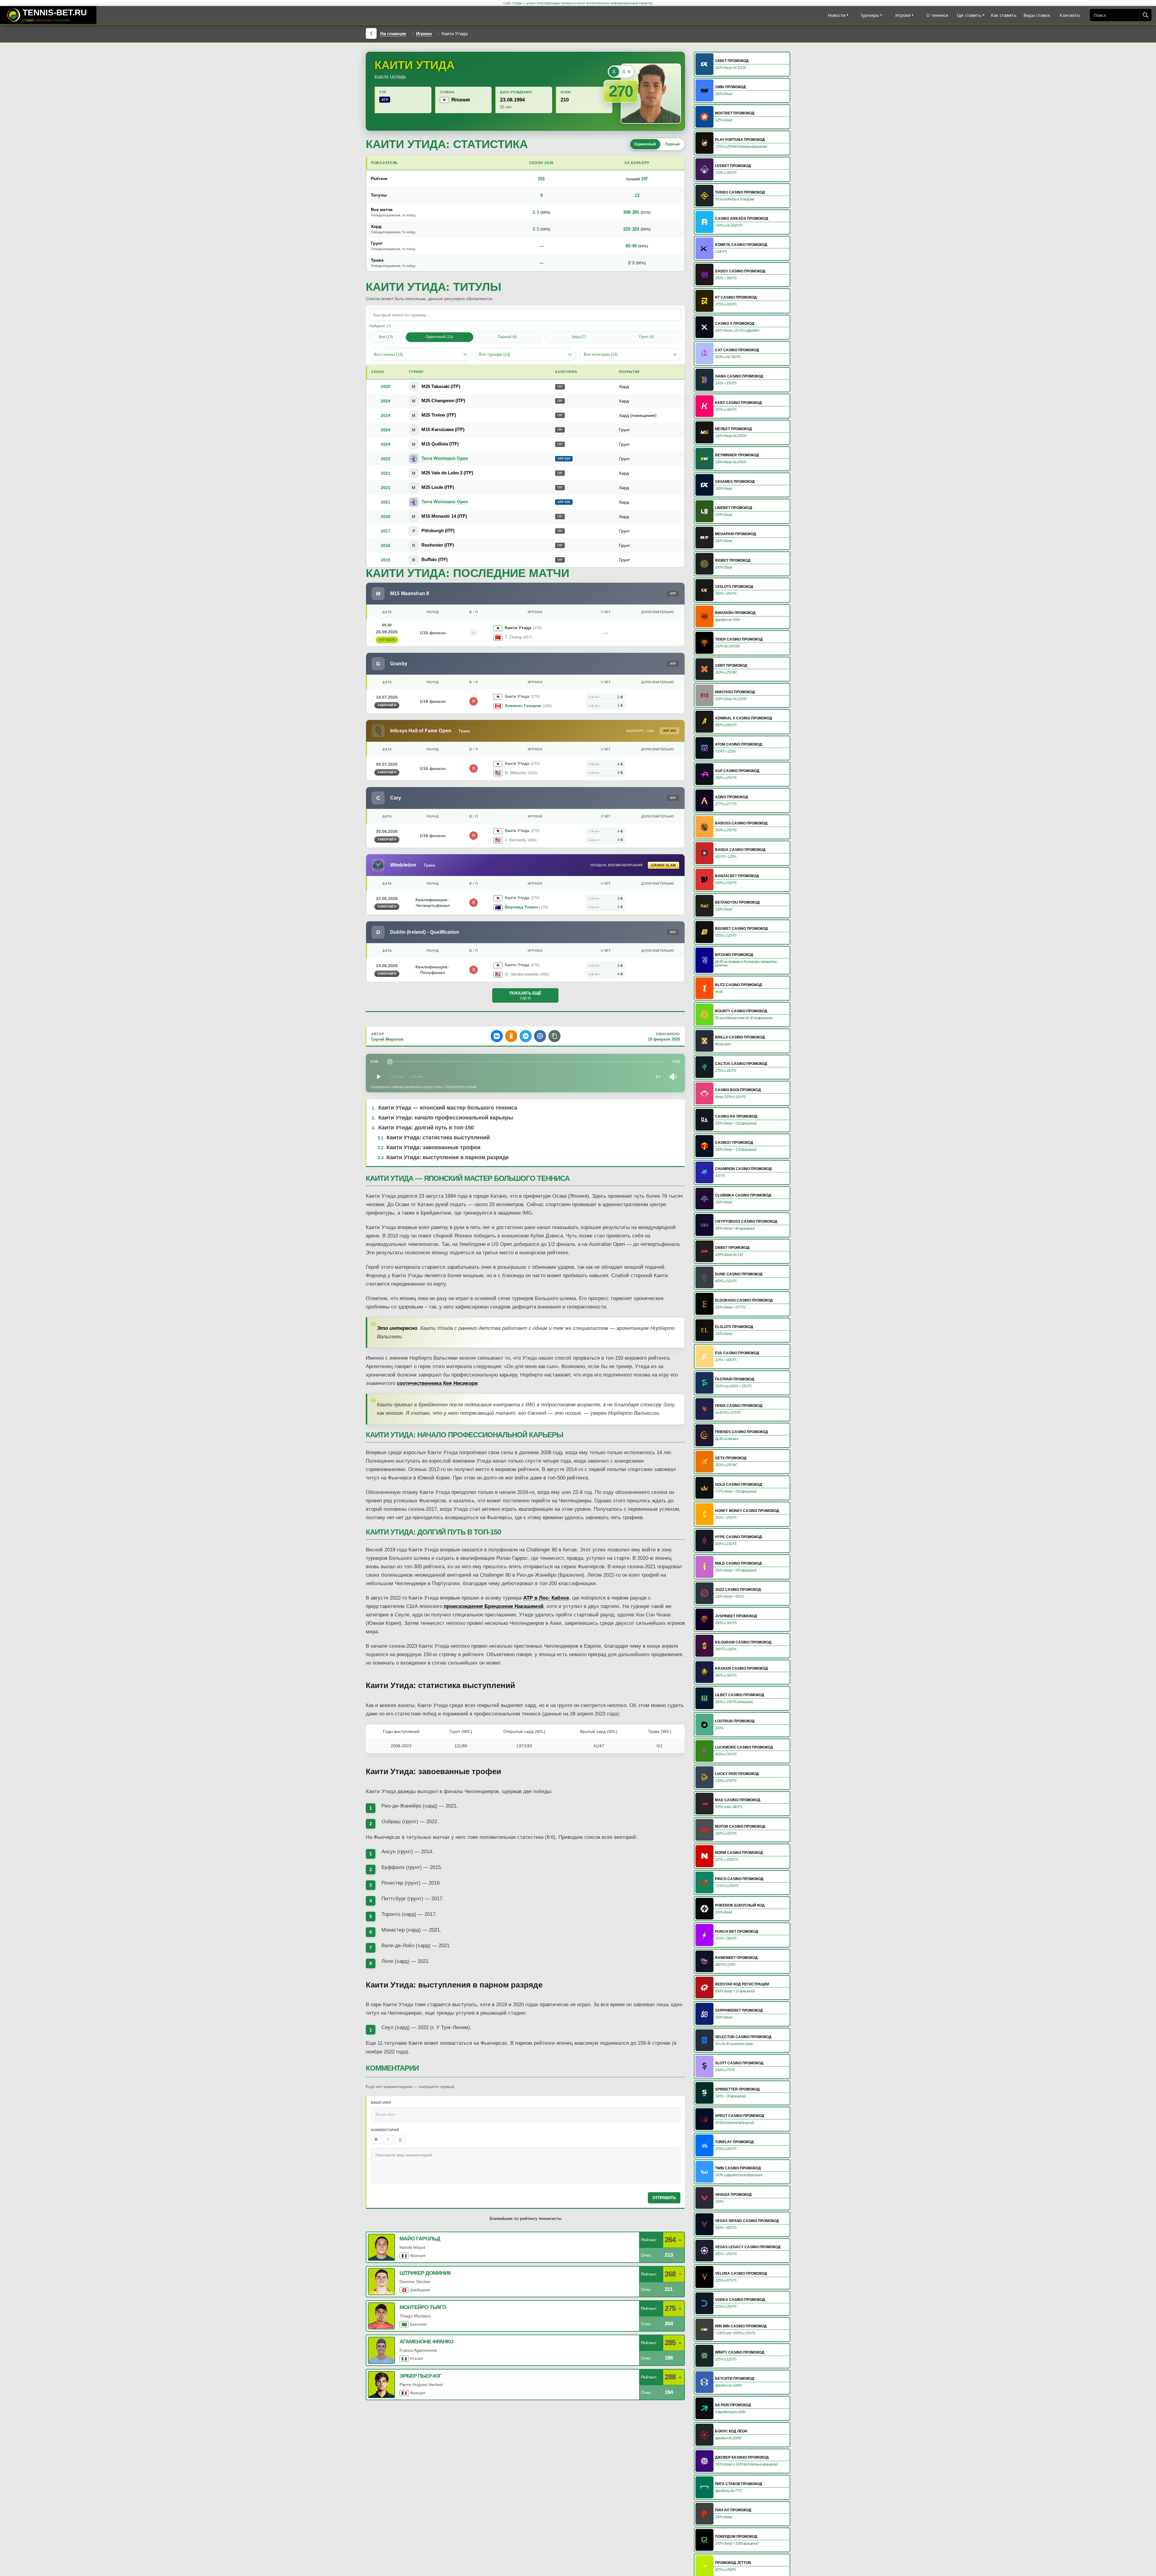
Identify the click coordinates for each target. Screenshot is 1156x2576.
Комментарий (385, 2130)
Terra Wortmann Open (445, 458)
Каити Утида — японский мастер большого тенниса (448, 1108)
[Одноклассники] (511, 1036)
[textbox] (526, 2166)
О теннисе (937, 15)
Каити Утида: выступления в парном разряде (448, 1157)
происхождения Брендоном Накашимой (494, 1606)
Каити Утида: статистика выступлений (438, 1137)
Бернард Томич (521, 907)
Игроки (903, 15)
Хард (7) (579, 337)
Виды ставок (1037, 15)
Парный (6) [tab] (507, 337)
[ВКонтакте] (497, 1036)
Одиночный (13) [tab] (439, 337)
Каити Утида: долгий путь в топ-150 (426, 1128)
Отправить (664, 2198)
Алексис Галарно (523, 706)
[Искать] (1145, 15)
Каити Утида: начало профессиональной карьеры (446, 1118)
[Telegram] (526, 1036)
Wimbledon (403, 865)
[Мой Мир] (540, 1036)
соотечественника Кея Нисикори (437, 1383)
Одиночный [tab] (645, 144)
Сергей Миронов (387, 1039)
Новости (837, 15)
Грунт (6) (647, 337)
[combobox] (1115, 15)
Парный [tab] (672, 144)
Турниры (870, 15)
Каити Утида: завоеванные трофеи (433, 1147)
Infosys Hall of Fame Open (421, 731)
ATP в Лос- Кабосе (546, 1598)
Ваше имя (381, 2103)
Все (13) (386, 337)
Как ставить (1004, 15)
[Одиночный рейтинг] (614, 72)
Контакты (1070, 15)
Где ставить (969, 15)
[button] (555, 1036)
